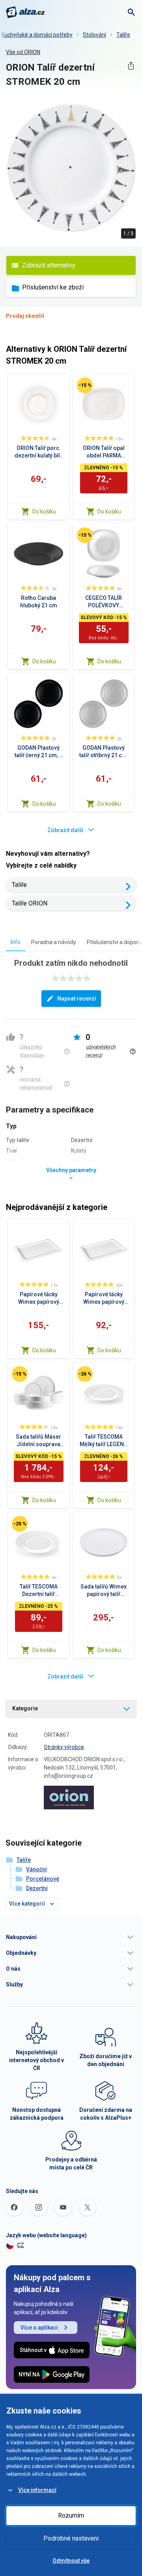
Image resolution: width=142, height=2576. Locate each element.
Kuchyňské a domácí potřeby (37, 35)
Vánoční (36, 1869)
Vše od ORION (23, 52)
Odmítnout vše (71, 2561)
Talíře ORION (30, 903)
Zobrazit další (65, 830)
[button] (71, 1937)
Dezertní (37, 1888)
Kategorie (25, 1708)
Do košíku (44, 511)
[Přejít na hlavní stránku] (25, 12)
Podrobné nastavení (71, 2538)
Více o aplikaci (39, 2328)
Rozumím (71, 2515)
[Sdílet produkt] (131, 66)
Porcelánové (43, 1879)
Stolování (94, 35)
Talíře (123, 35)
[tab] (16, 942)
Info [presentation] (16, 942)
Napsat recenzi (77, 999)
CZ (21, 2245)
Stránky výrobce (64, 1747)
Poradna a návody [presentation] (54, 942)
